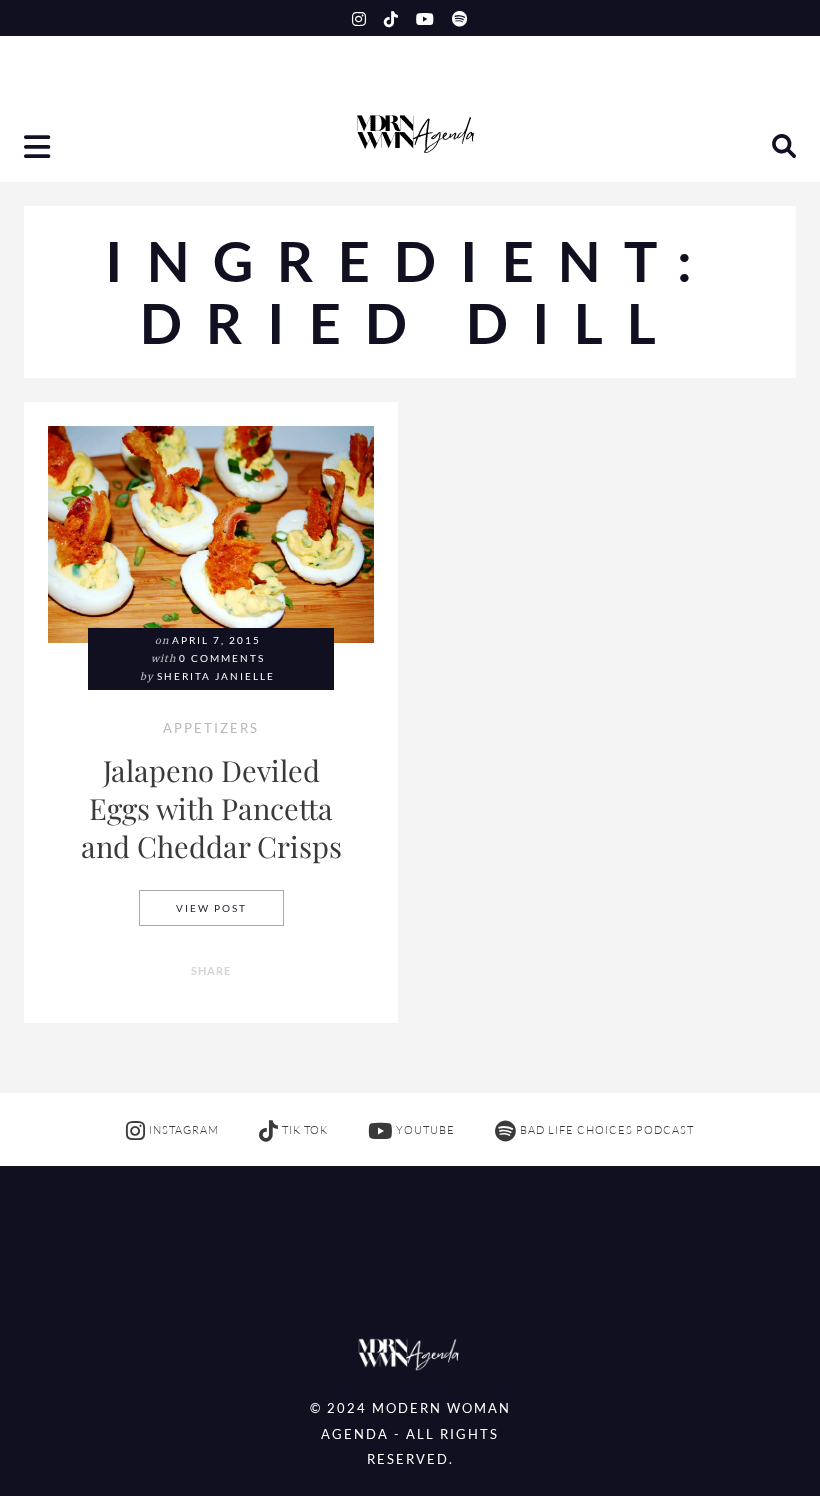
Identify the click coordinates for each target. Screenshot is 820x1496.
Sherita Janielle (216, 676)
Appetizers (211, 729)
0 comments (222, 658)
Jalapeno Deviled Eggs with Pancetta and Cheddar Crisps (211, 807)
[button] (39, 150)
